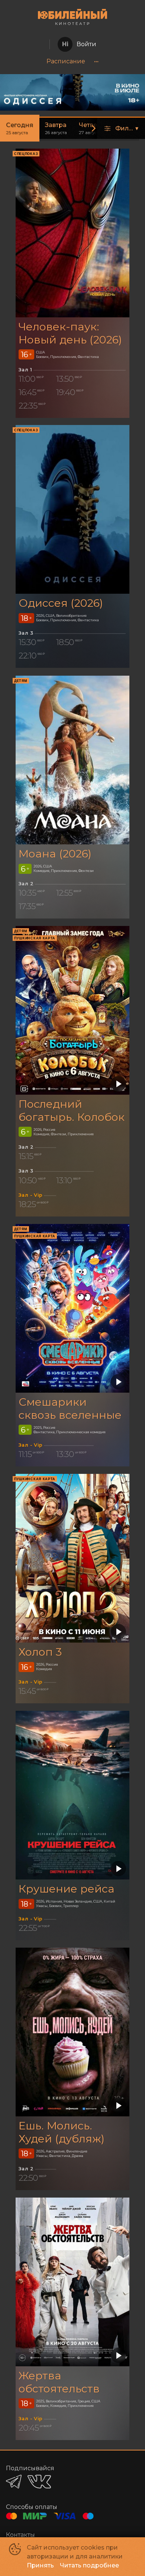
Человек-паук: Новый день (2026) (70, 333)
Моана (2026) (55, 854)
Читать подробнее (89, 2565)
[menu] (72, 61)
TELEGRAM (14, 2482)
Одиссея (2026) (61, 603)
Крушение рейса (67, 1889)
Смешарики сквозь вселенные (70, 1408)
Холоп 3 (40, 1652)
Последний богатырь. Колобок (72, 1110)
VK (39, 2482)
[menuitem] (66, 61)
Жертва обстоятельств (59, 2382)
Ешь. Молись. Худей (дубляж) (62, 2132)
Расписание (66, 61)
